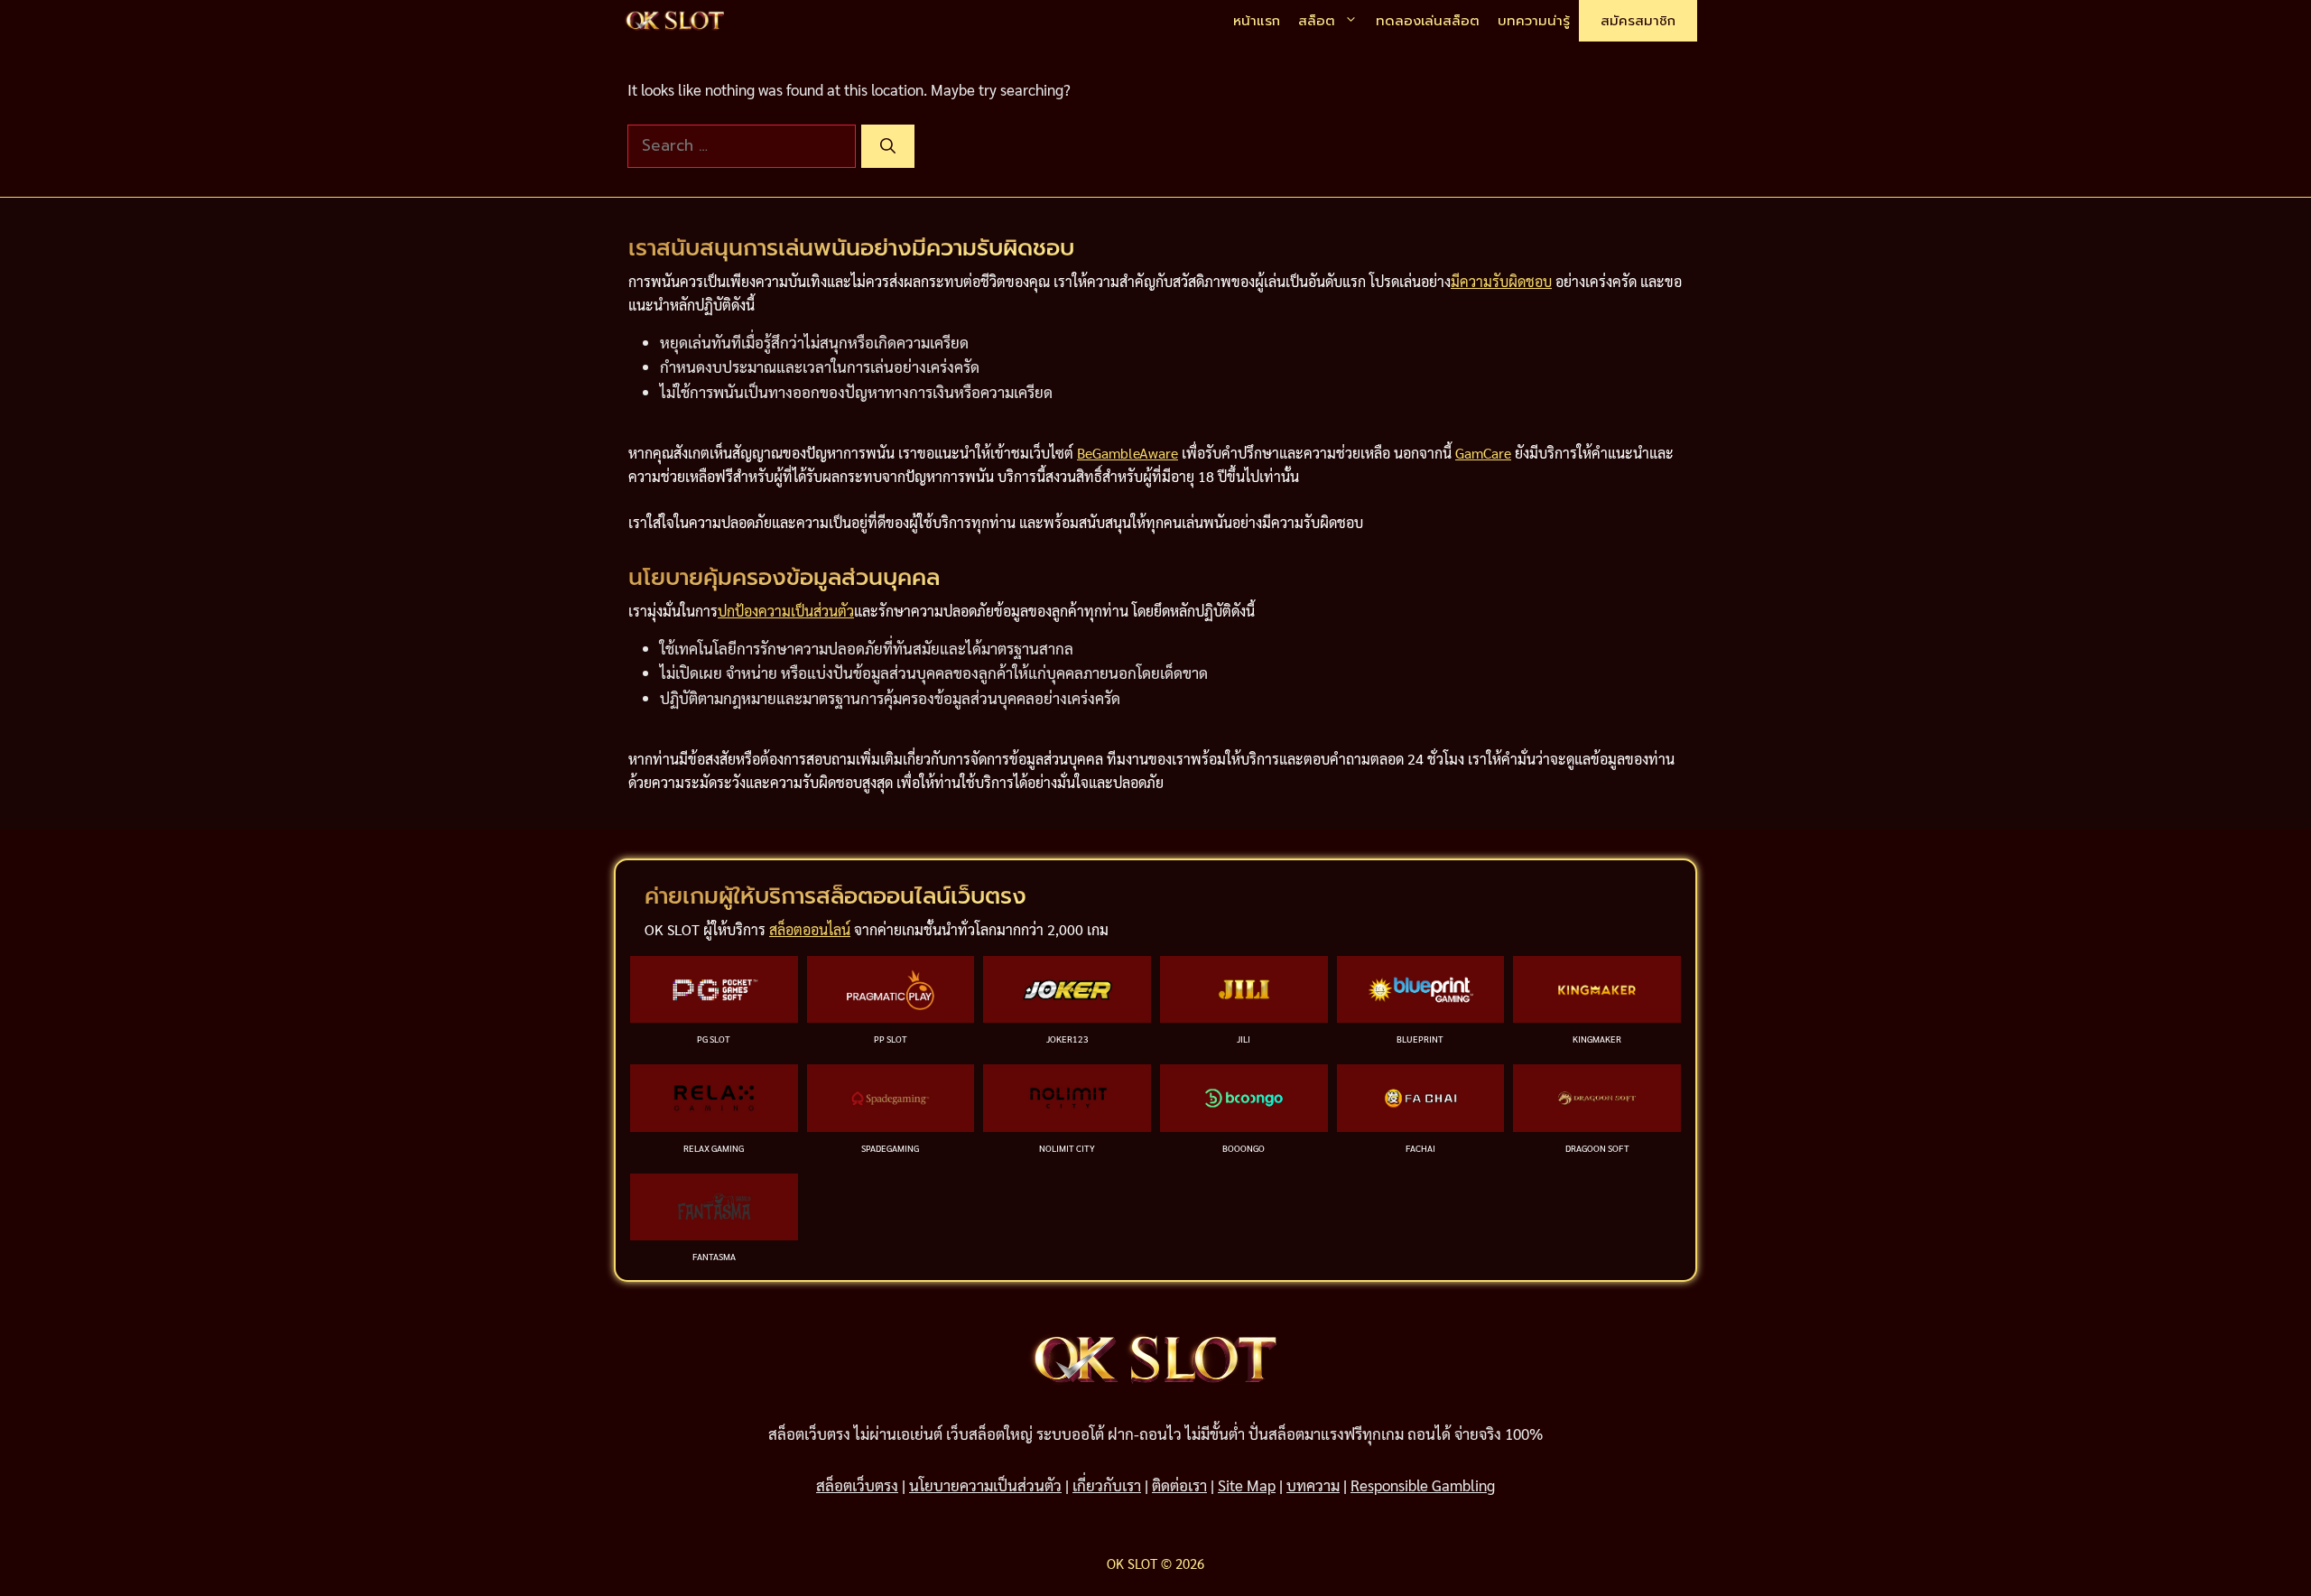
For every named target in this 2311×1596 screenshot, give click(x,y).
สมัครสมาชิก (1638, 21)
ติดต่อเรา (1179, 1485)
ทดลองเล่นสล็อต (1428, 21)
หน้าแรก (1257, 21)
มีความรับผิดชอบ (1501, 281)
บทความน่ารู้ (1534, 21)
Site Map (1247, 1485)
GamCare (1483, 453)
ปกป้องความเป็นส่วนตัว (786, 611)
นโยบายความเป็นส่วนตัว (985, 1485)
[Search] (888, 146)
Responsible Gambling (1423, 1485)
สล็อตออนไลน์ (810, 929)
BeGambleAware (1128, 453)
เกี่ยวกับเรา (1107, 1485)
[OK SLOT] (675, 21)
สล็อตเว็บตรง (857, 1485)
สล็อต (1317, 21)
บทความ (1313, 1485)
